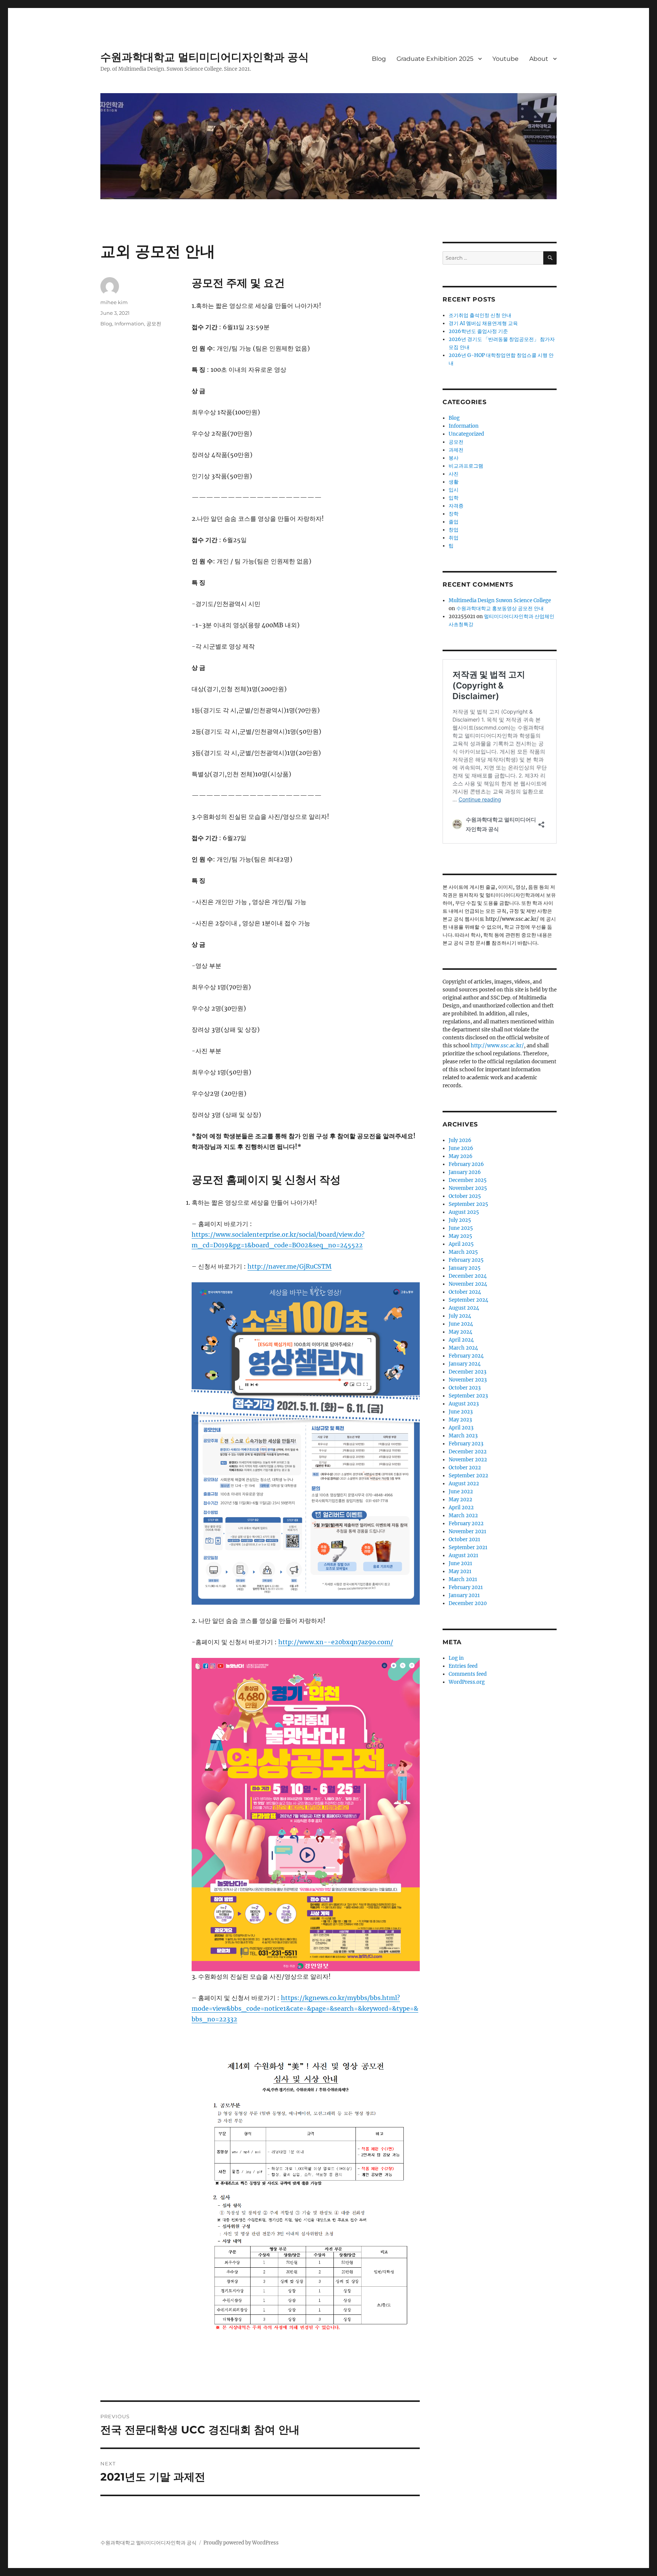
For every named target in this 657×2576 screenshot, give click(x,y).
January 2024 (465, 1364)
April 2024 (461, 1340)
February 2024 (466, 1356)
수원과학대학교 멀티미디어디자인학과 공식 (205, 57)
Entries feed (463, 1666)
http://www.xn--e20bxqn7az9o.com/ (336, 1642)
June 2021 (460, 1563)
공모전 (154, 324)
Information (129, 324)
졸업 (454, 522)
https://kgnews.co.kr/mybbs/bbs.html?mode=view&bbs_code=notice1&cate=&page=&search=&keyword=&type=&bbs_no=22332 (305, 2008)
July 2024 (460, 1316)
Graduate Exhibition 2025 (435, 59)
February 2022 (466, 1524)
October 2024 (465, 1292)
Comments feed (468, 1674)
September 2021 (468, 1547)
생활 (454, 482)
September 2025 (468, 1204)
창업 (454, 530)
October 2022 (465, 1468)
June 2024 (461, 1324)
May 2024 (460, 1332)
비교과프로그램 (466, 466)
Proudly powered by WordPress (241, 2543)
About (539, 59)
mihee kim (114, 302)
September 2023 (468, 1396)
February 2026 (466, 1164)
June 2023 (461, 1412)
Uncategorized (466, 434)
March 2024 (463, 1348)
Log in (456, 1658)
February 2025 (466, 1260)
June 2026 (461, 1148)
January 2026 (465, 1172)
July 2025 (460, 1220)
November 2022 (468, 1460)
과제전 (456, 450)
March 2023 (463, 1436)
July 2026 (460, 1140)
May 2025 (460, 1236)
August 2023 (464, 1404)
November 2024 (468, 1284)
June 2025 (461, 1228)
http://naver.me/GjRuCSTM (290, 1266)
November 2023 (468, 1380)
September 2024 (468, 1300)
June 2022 (461, 1492)
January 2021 (464, 1595)
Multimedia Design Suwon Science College (500, 600)
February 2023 (466, 1444)
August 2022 (464, 1484)
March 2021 (463, 1579)
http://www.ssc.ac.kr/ (497, 1046)
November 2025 (468, 1188)
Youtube (505, 59)
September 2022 (468, 1476)
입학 (454, 498)
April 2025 (461, 1244)
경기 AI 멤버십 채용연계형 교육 (483, 323)
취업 (454, 538)
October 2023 (465, 1388)
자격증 (456, 506)
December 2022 (468, 1452)
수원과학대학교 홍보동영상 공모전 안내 (500, 608)
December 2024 (468, 1276)
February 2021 (466, 1587)
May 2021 (460, 1571)
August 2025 (464, 1212)
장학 (454, 514)
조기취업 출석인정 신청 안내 (480, 315)
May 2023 (460, 1420)
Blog (379, 59)
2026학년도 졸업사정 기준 (478, 331)
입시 (454, 490)
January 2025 (465, 1268)
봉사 (454, 458)
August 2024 (464, 1308)
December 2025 (468, 1180)
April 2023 (461, 1428)
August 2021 (463, 1555)
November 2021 (467, 1531)
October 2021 (464, 1539)
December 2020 (468, 1603)
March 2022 (463, 1516)
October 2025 (465, 1196)
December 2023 (467, 1372)
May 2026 (461, 1156)
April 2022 (461, 1508)
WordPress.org (467, 1682)
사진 (454, 474)
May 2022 (460, 1500)
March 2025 (463, 1252)
